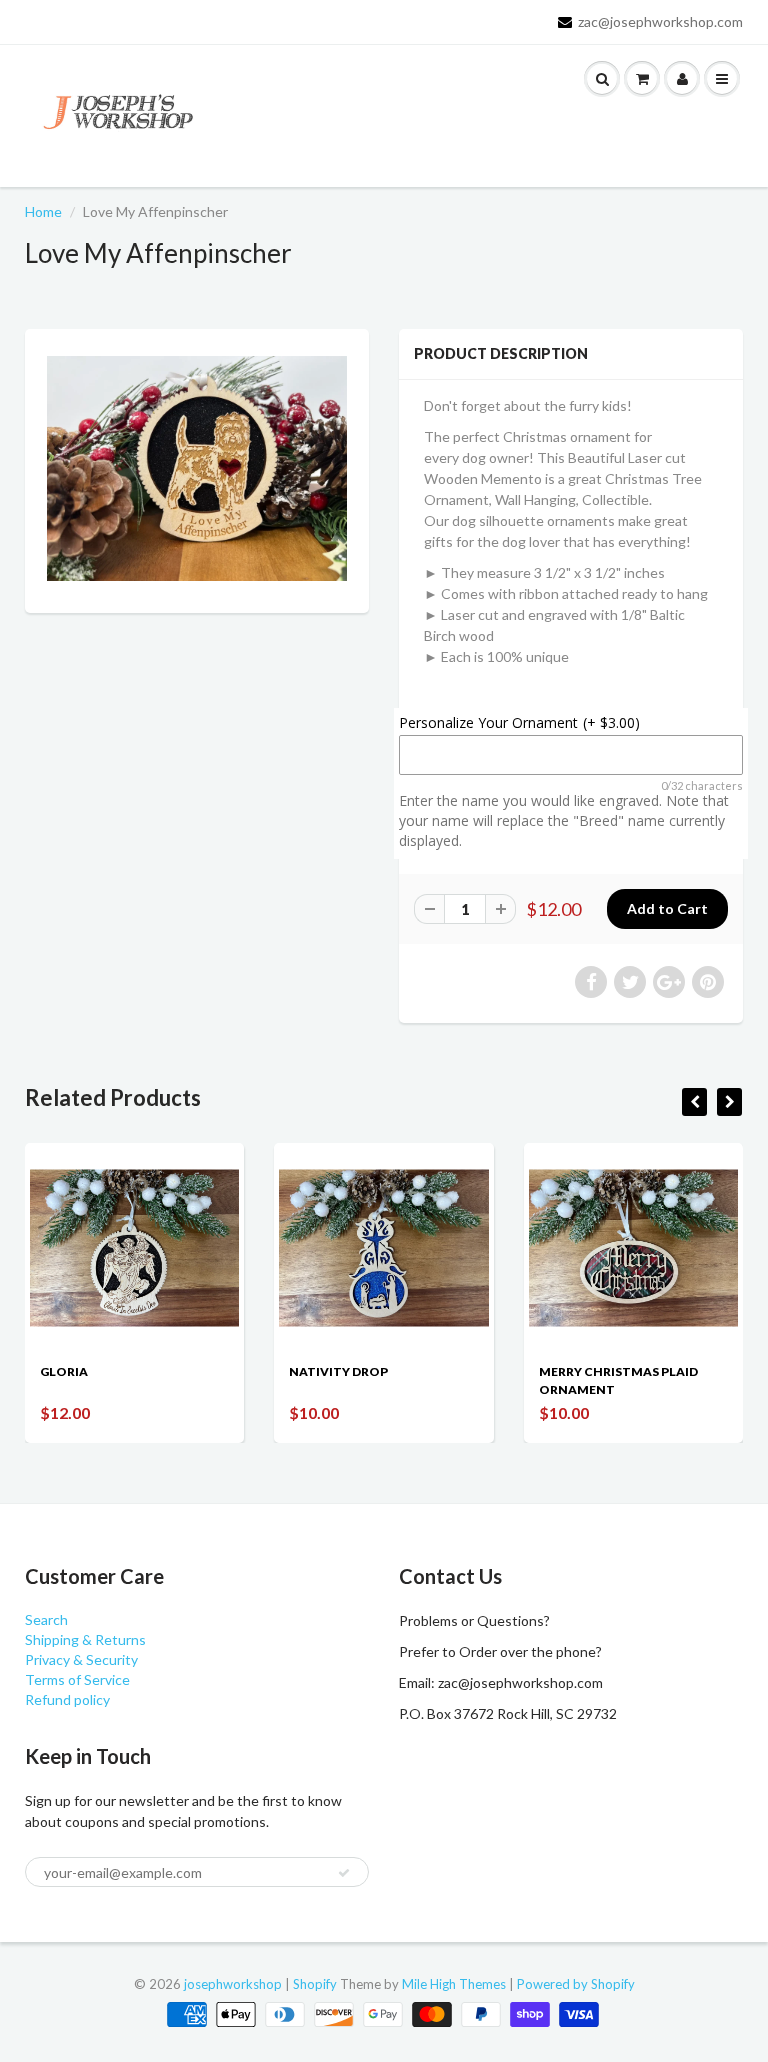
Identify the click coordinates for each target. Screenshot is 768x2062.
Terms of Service (77, 1679)
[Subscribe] (344, 1873)
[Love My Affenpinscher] (197, 468)
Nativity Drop (338, 1371)
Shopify (315, 1984)
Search (46, 1619)
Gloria (64, 1371)
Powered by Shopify (576, 1984)
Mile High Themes (454, 1984)
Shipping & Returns (85, 1639)
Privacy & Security (81, 1659)
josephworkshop (233, 1984)
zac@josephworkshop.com (660, 21)
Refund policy (67, 1699)
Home (43, 211)
